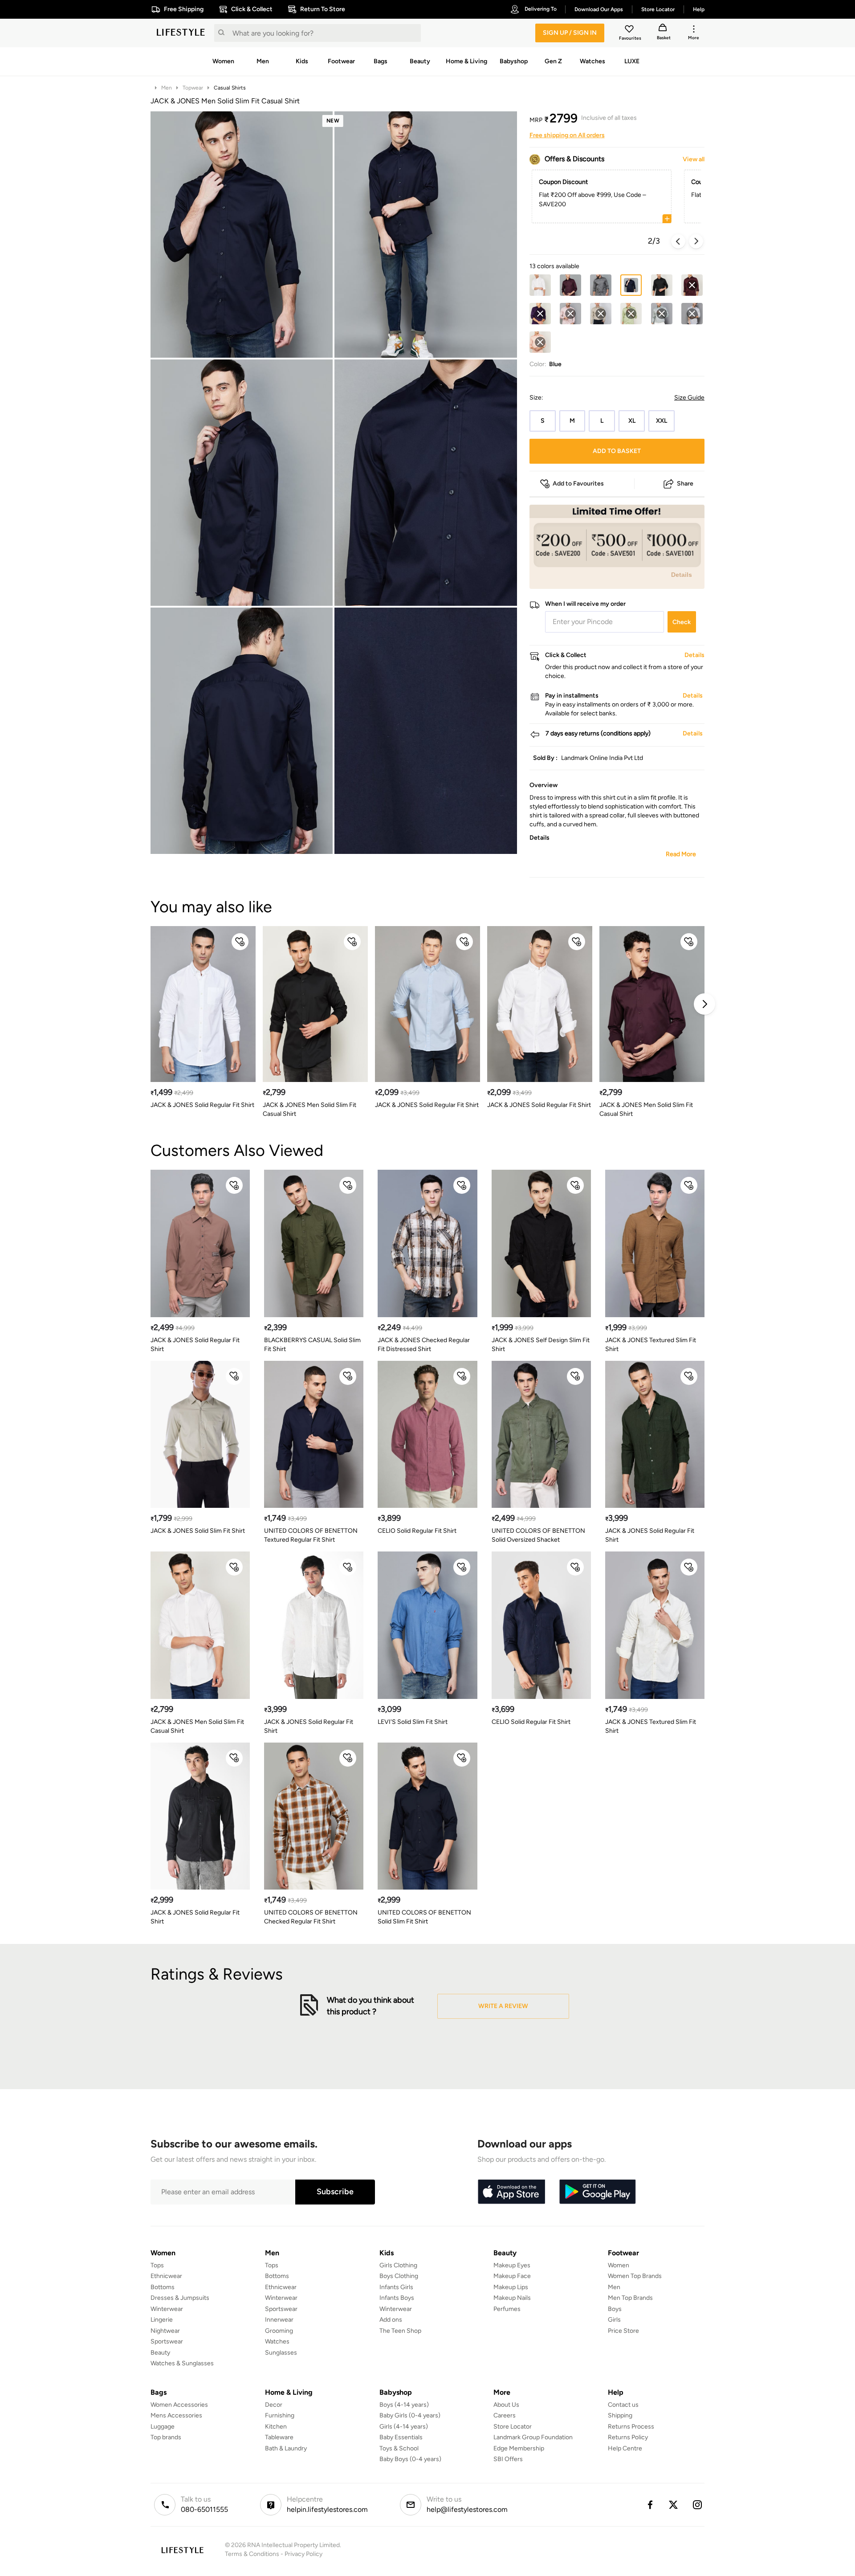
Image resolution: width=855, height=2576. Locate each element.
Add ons (391, 2320)
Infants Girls (396, 2287)
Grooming (279, 2331)
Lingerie (162, 2320)
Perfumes (507, 2309)
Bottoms (163, 2287)
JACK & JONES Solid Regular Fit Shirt (202, 1105)
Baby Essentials (401, 2437)
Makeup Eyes (512, 2265)
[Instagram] (698, 2505)
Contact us (623, 2405)
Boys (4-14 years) (404, 2405)
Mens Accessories (176, 2415)
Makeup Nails (512, 2298)
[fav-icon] (630, 30)
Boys (615, 2309)
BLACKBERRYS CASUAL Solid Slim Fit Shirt (312, 1345)
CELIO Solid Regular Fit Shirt (417, 1531)
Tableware (279, 2437)
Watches (277, 2341)
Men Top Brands (630, 2298)
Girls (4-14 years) (404, 2427)
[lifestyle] (181, 33)
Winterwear (167, 2309)
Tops (157, 2265)
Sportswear (167, 2341)
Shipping (620, 2415)
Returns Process (631, 2427)
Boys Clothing (399, 2276)
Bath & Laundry (286, 2448)
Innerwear (279, 2320)
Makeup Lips (511, 2287)
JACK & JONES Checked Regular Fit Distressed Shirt (424, 1345)
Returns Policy (628, 2437)
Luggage (163, 2427)
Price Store (623, 2331)
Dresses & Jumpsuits (180, 2298)
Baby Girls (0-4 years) (410, 2415)
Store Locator (513, 2427)
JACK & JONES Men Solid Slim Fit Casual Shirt (309, 1109)
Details (682, 575)
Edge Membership (519, 2448)
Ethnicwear (166, 2276)
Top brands (166, 2437)
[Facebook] (650, 2505)
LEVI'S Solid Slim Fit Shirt (413, 1722)
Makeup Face (512, 2276)
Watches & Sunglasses (182, 2363)
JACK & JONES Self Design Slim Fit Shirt (541, 1345)
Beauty (160, 2353)
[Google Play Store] (598, 2192)
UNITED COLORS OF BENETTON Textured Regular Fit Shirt (311, 1535)
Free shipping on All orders (567, 135)
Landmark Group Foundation (533, 2437)
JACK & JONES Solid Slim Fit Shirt (198, 1531)
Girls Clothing (398, 2265)
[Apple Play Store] (511, 2192)
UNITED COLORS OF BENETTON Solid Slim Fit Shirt (424, 1917)
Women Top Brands (635, 2276)
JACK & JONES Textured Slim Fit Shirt (651, 1345)
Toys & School (399, 2448)
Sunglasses (281, 2353)
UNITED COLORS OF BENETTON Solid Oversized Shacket (538, 1535)
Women (619, 2265)
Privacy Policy (303, 2554)
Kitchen (276, 2427)
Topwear (193, 88)
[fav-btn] (240, 942)
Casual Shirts (230, 88)
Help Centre (625, 2448)
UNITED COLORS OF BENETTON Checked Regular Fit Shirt (311, 1917)
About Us (506, 2405)
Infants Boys (397, 2298)
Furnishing (280, 2415)
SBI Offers (508, 2459)
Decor (274, 2405)
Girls (614, 2320)
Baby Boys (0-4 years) (410, 2459)
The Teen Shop (400, 2331)
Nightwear (165, 2331)
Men (167, 88)
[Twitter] (674, 2505)
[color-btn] (540, 285)
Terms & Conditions (252, 2554)
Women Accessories (179, 2405)
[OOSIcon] (692, 285)
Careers (505, 2415)
